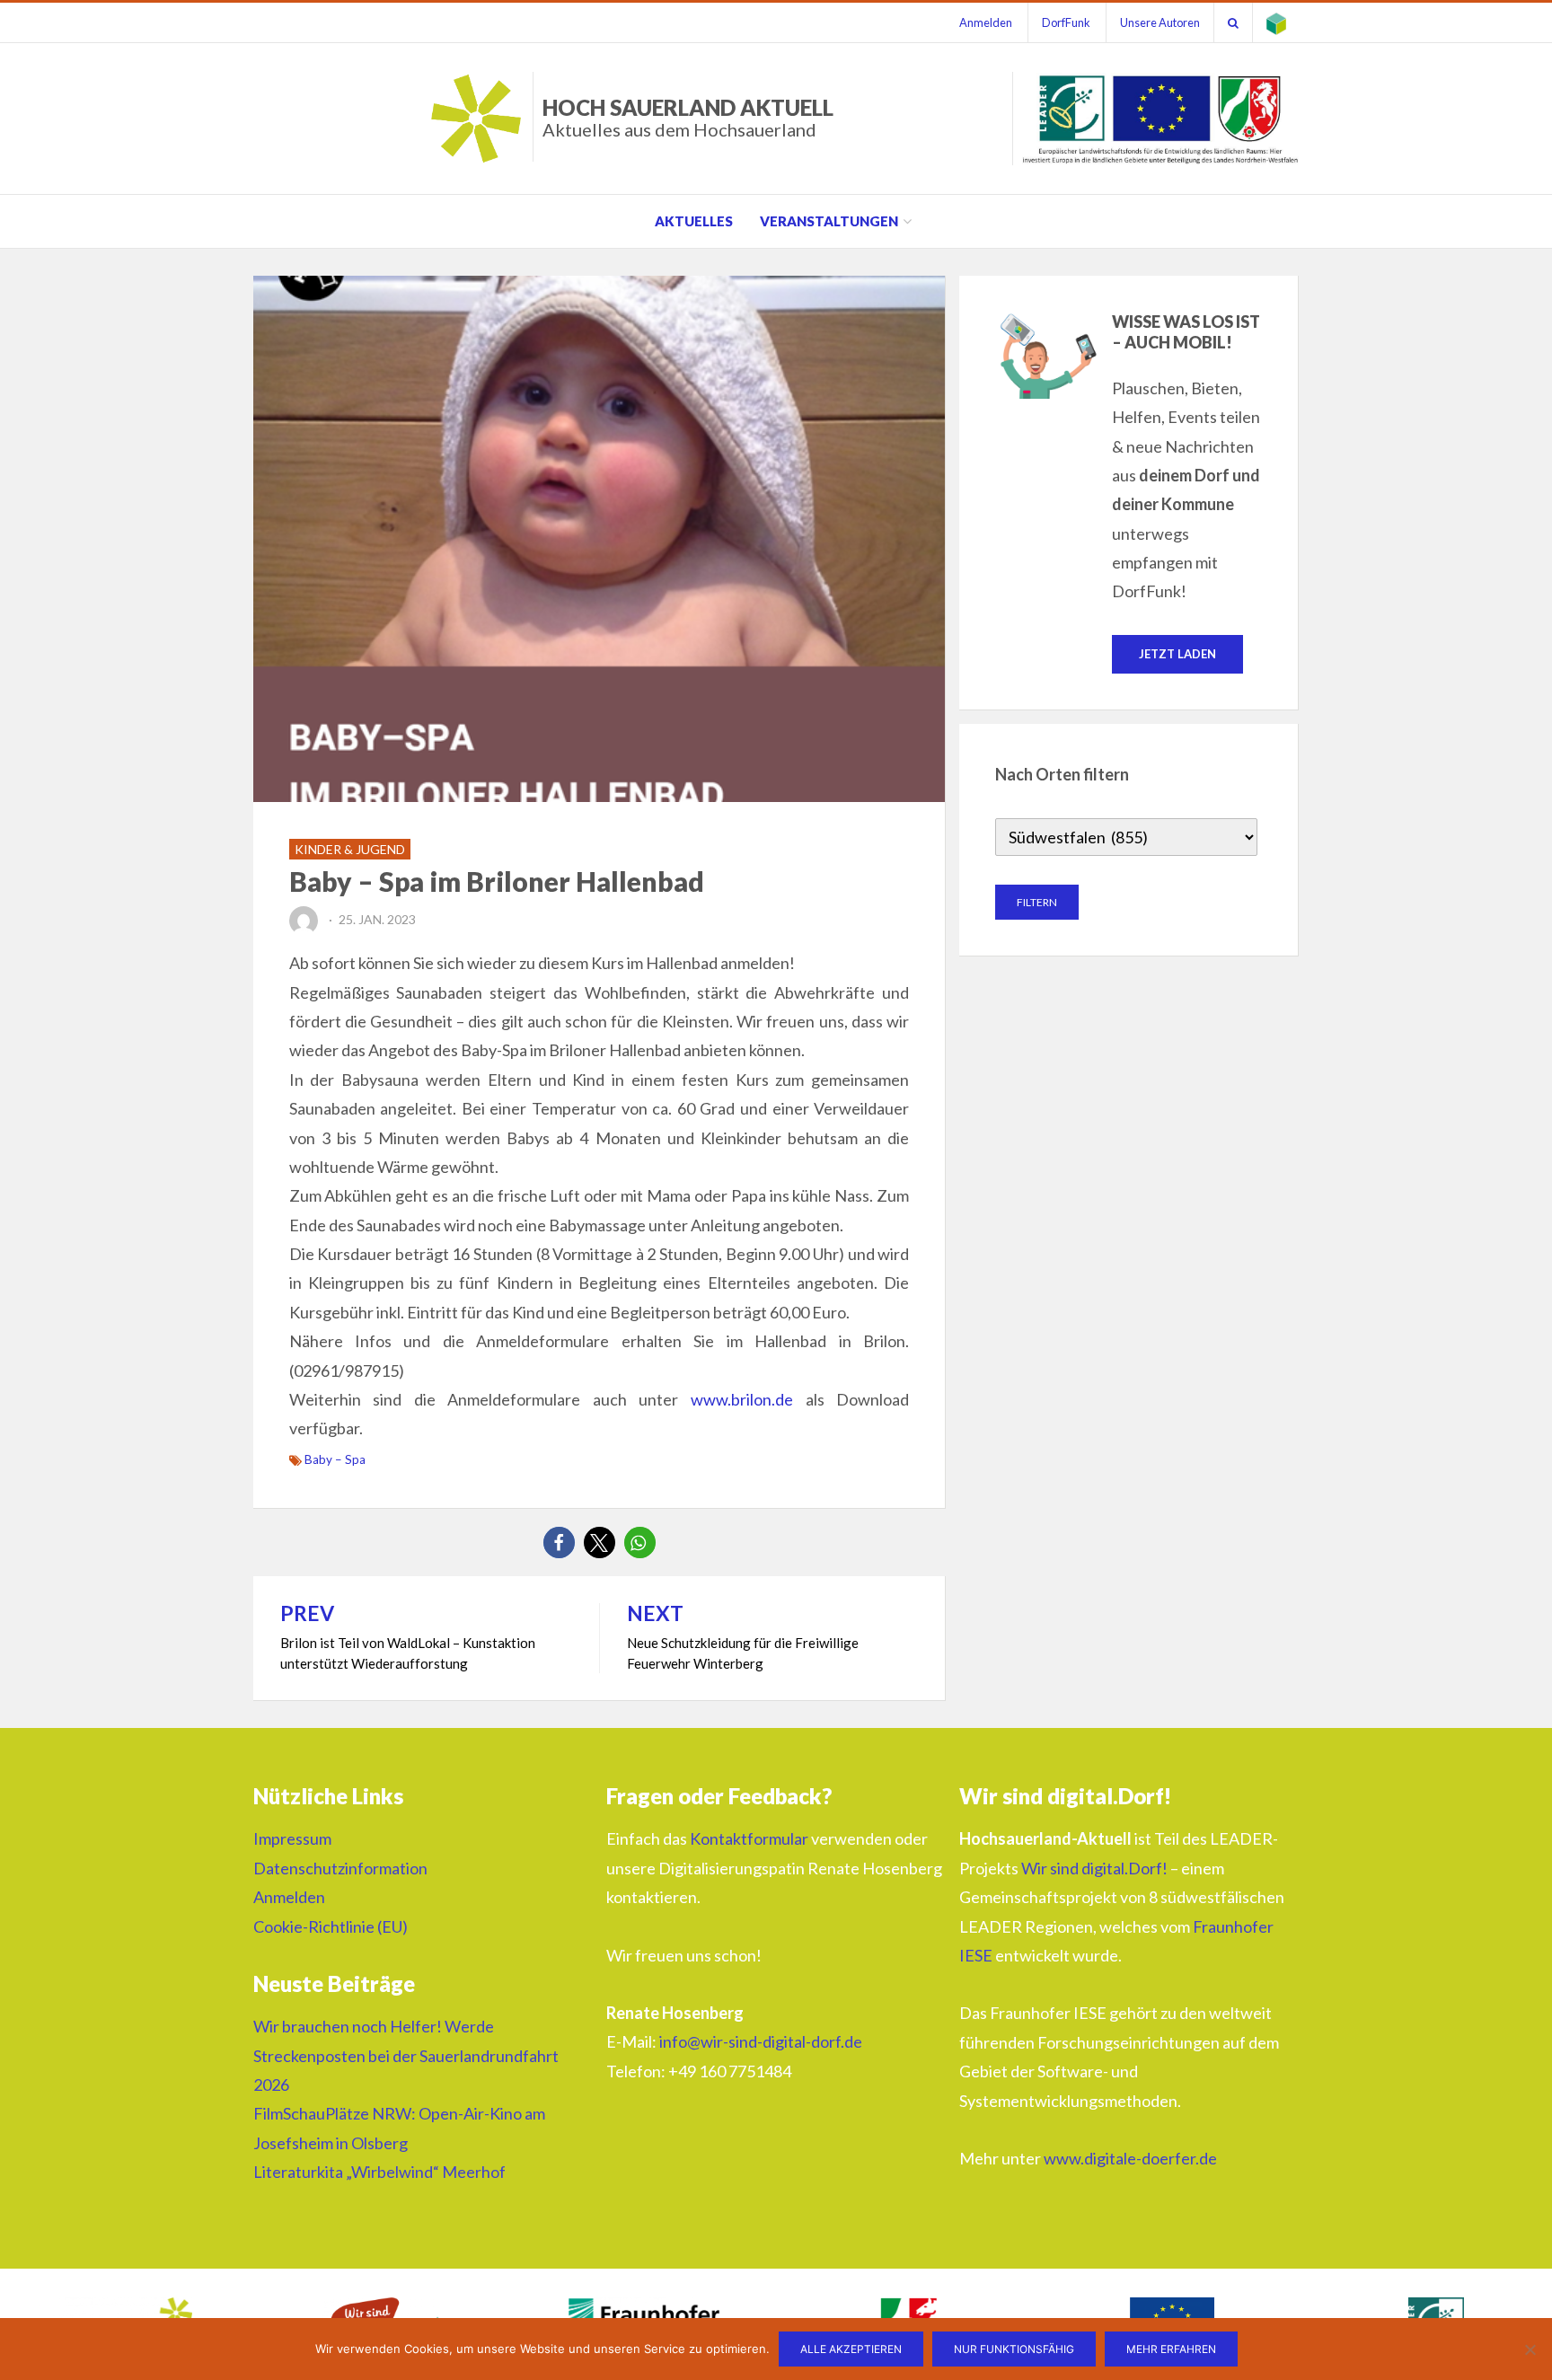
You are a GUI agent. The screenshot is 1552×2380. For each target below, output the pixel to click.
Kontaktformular (749, 1838)
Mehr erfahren (1171, 2349)
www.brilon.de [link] (742, 1399)
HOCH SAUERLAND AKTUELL (688, 117)
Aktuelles (694, 221)
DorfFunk (1066, 22)
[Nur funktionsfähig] (1530, 2349)
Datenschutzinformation (340, 1868)
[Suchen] (1233, 22)
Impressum (292, 1838)
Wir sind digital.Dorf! (1094, 1868)
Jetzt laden (1177, 654)
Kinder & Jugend (350, 849)
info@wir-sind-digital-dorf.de (761, 2041)
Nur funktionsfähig (1014, 2349)
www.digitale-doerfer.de (1130, 2158)
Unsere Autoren (1160, 22)
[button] (559, 1543)
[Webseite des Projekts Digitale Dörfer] (1276, 22)
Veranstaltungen (829, 221)
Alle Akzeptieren (851, 2349)
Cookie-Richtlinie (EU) (331, 1926)
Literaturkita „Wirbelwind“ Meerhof (379, 2172)
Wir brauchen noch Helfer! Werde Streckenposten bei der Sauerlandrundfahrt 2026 (406, 2055)
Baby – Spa (335, 1459)
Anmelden (986, 22)
